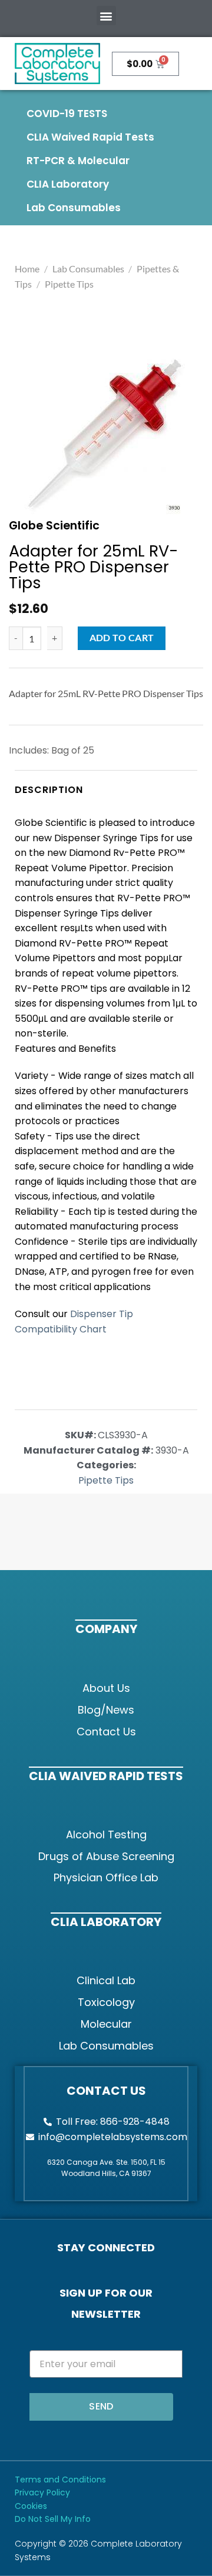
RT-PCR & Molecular (78, 161)
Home (27, 269)
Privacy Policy (42, 2492)
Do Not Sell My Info (53, 2519)
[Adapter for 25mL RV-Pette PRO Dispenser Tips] (105, 434)
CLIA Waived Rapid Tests (90, 137)
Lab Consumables (74, 208)
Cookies (31, 2506)
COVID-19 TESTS (67, 114)
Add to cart (122, 638)
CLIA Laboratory (68, 184)
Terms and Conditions (60, 2480)
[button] (106, 16)
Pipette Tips (69, 284)
